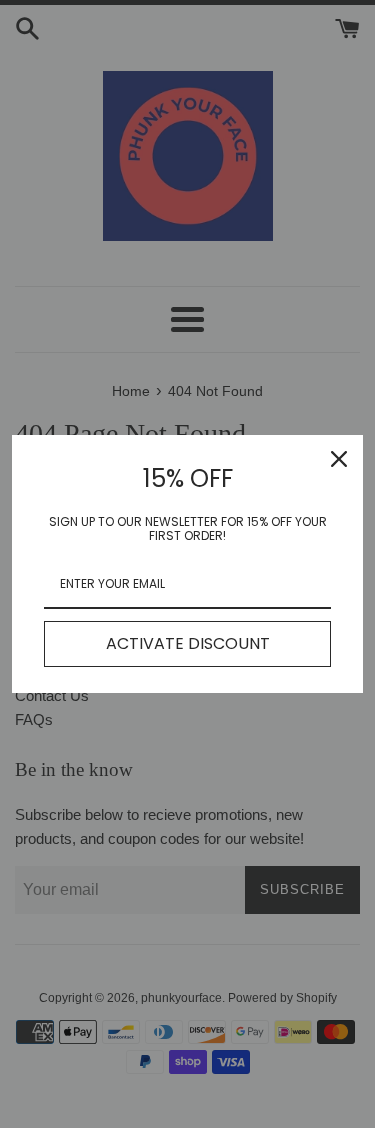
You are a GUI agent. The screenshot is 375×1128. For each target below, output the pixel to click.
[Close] (339, 459)
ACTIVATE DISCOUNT (188, 643)
